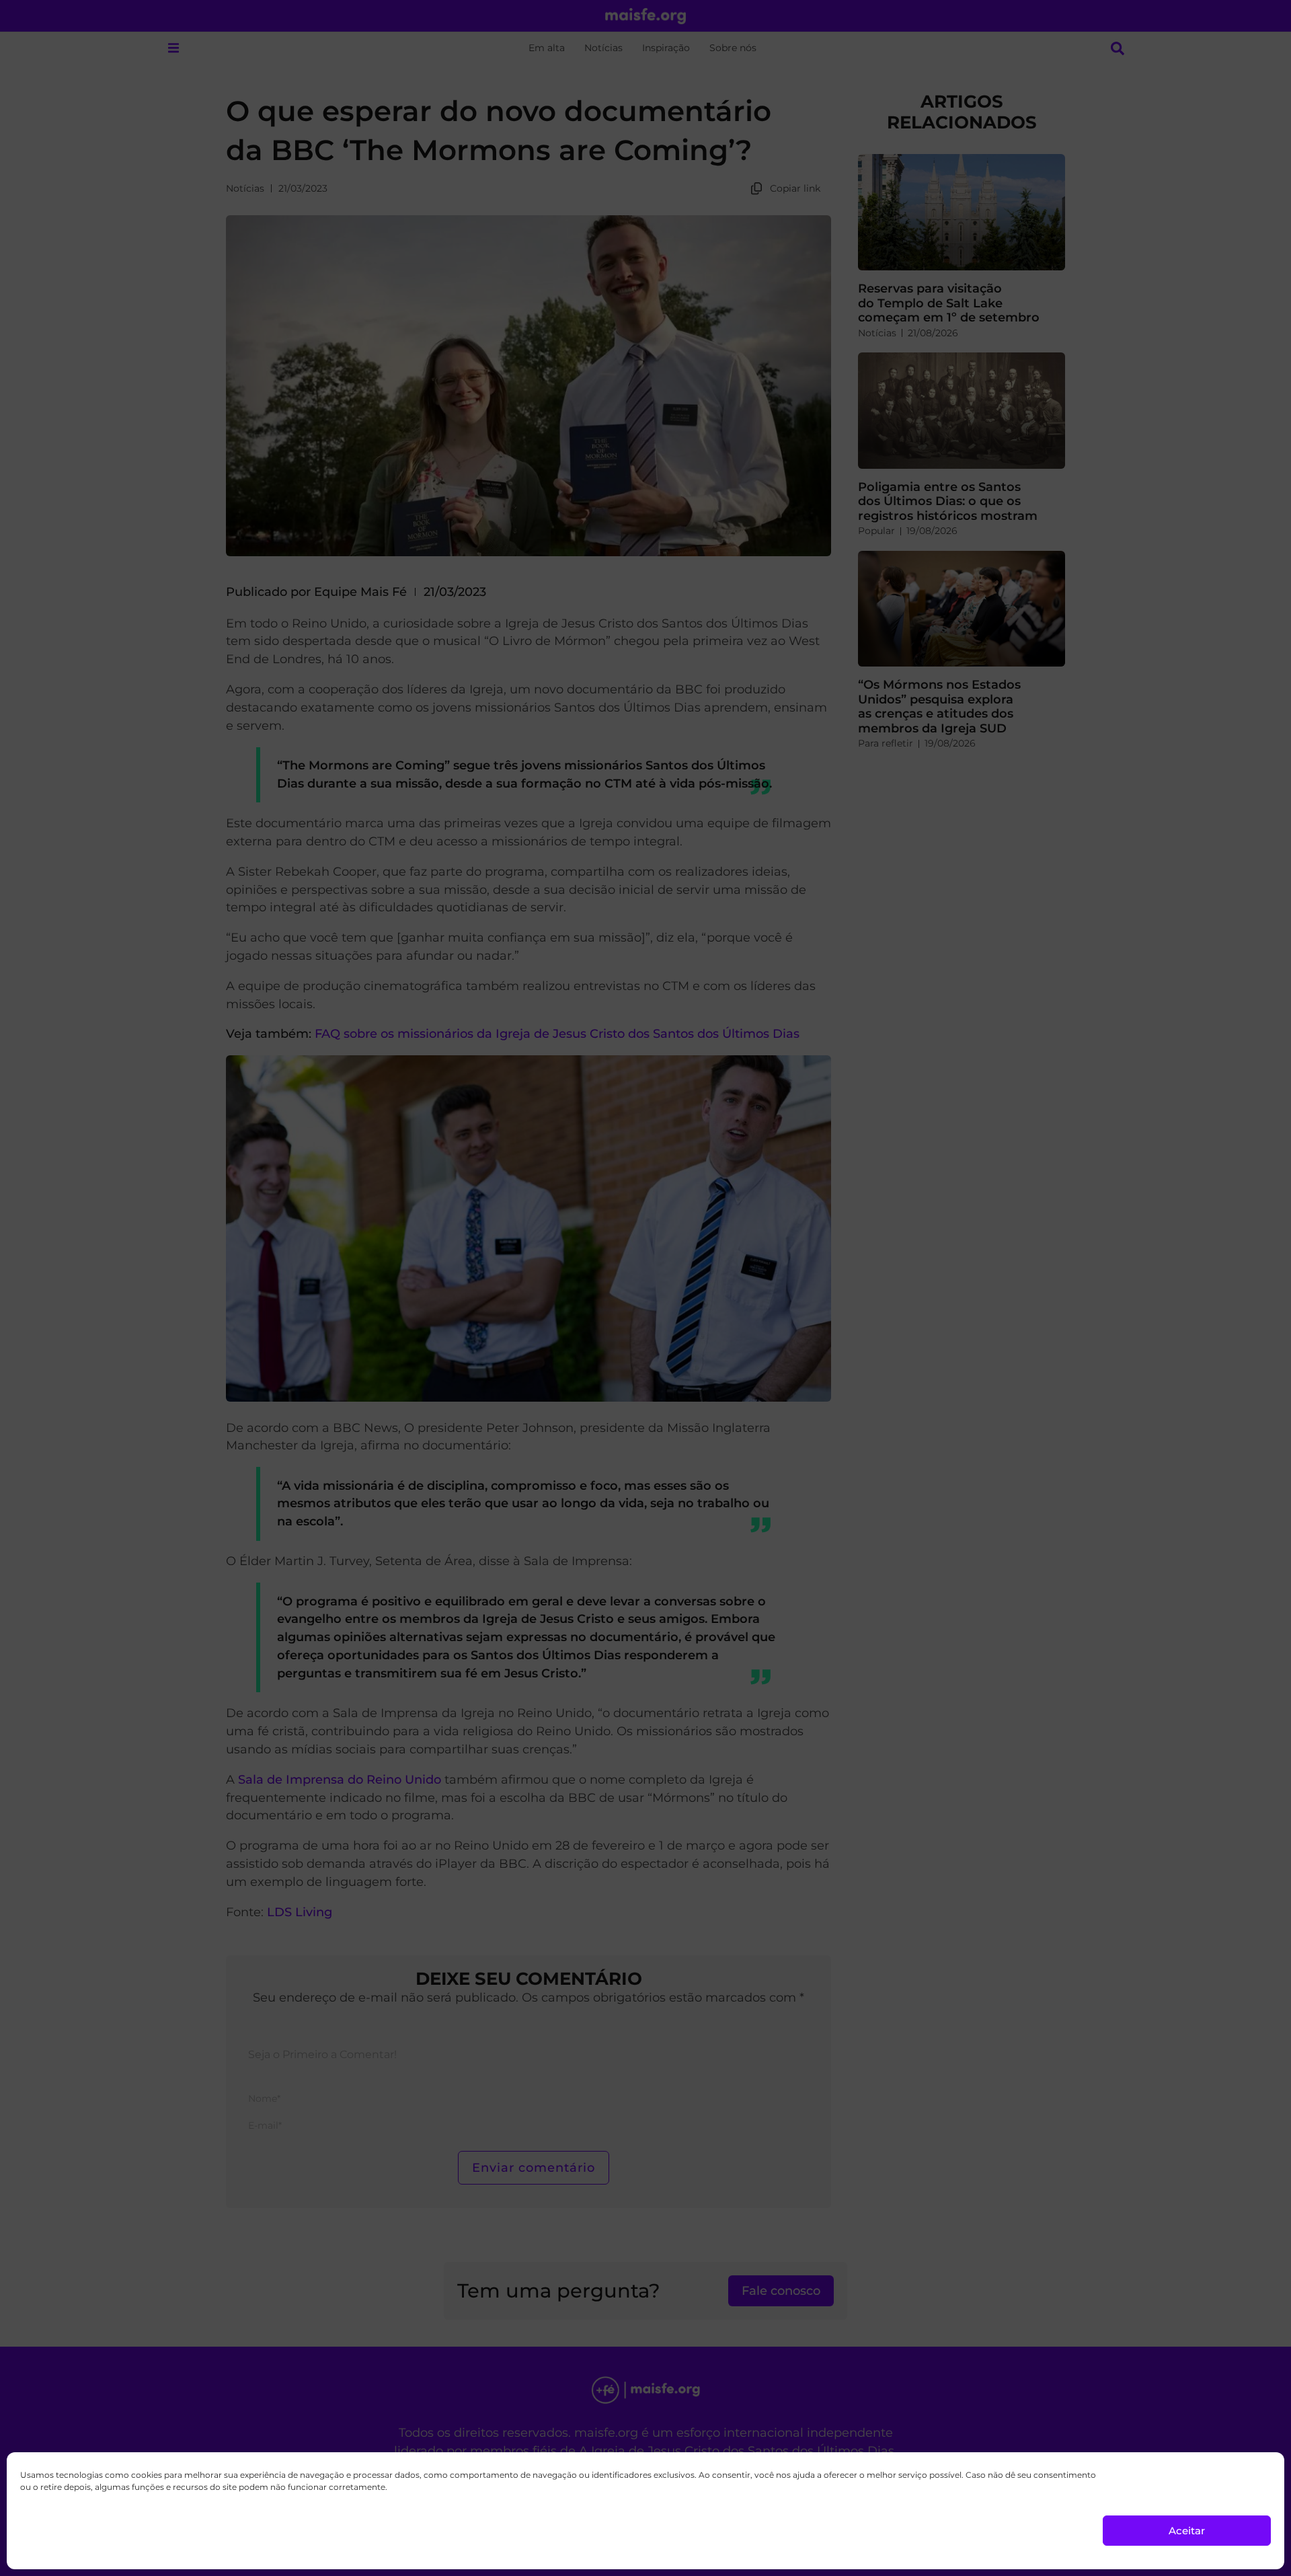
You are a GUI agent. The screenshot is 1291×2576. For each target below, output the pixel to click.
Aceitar (1187, 2531)
